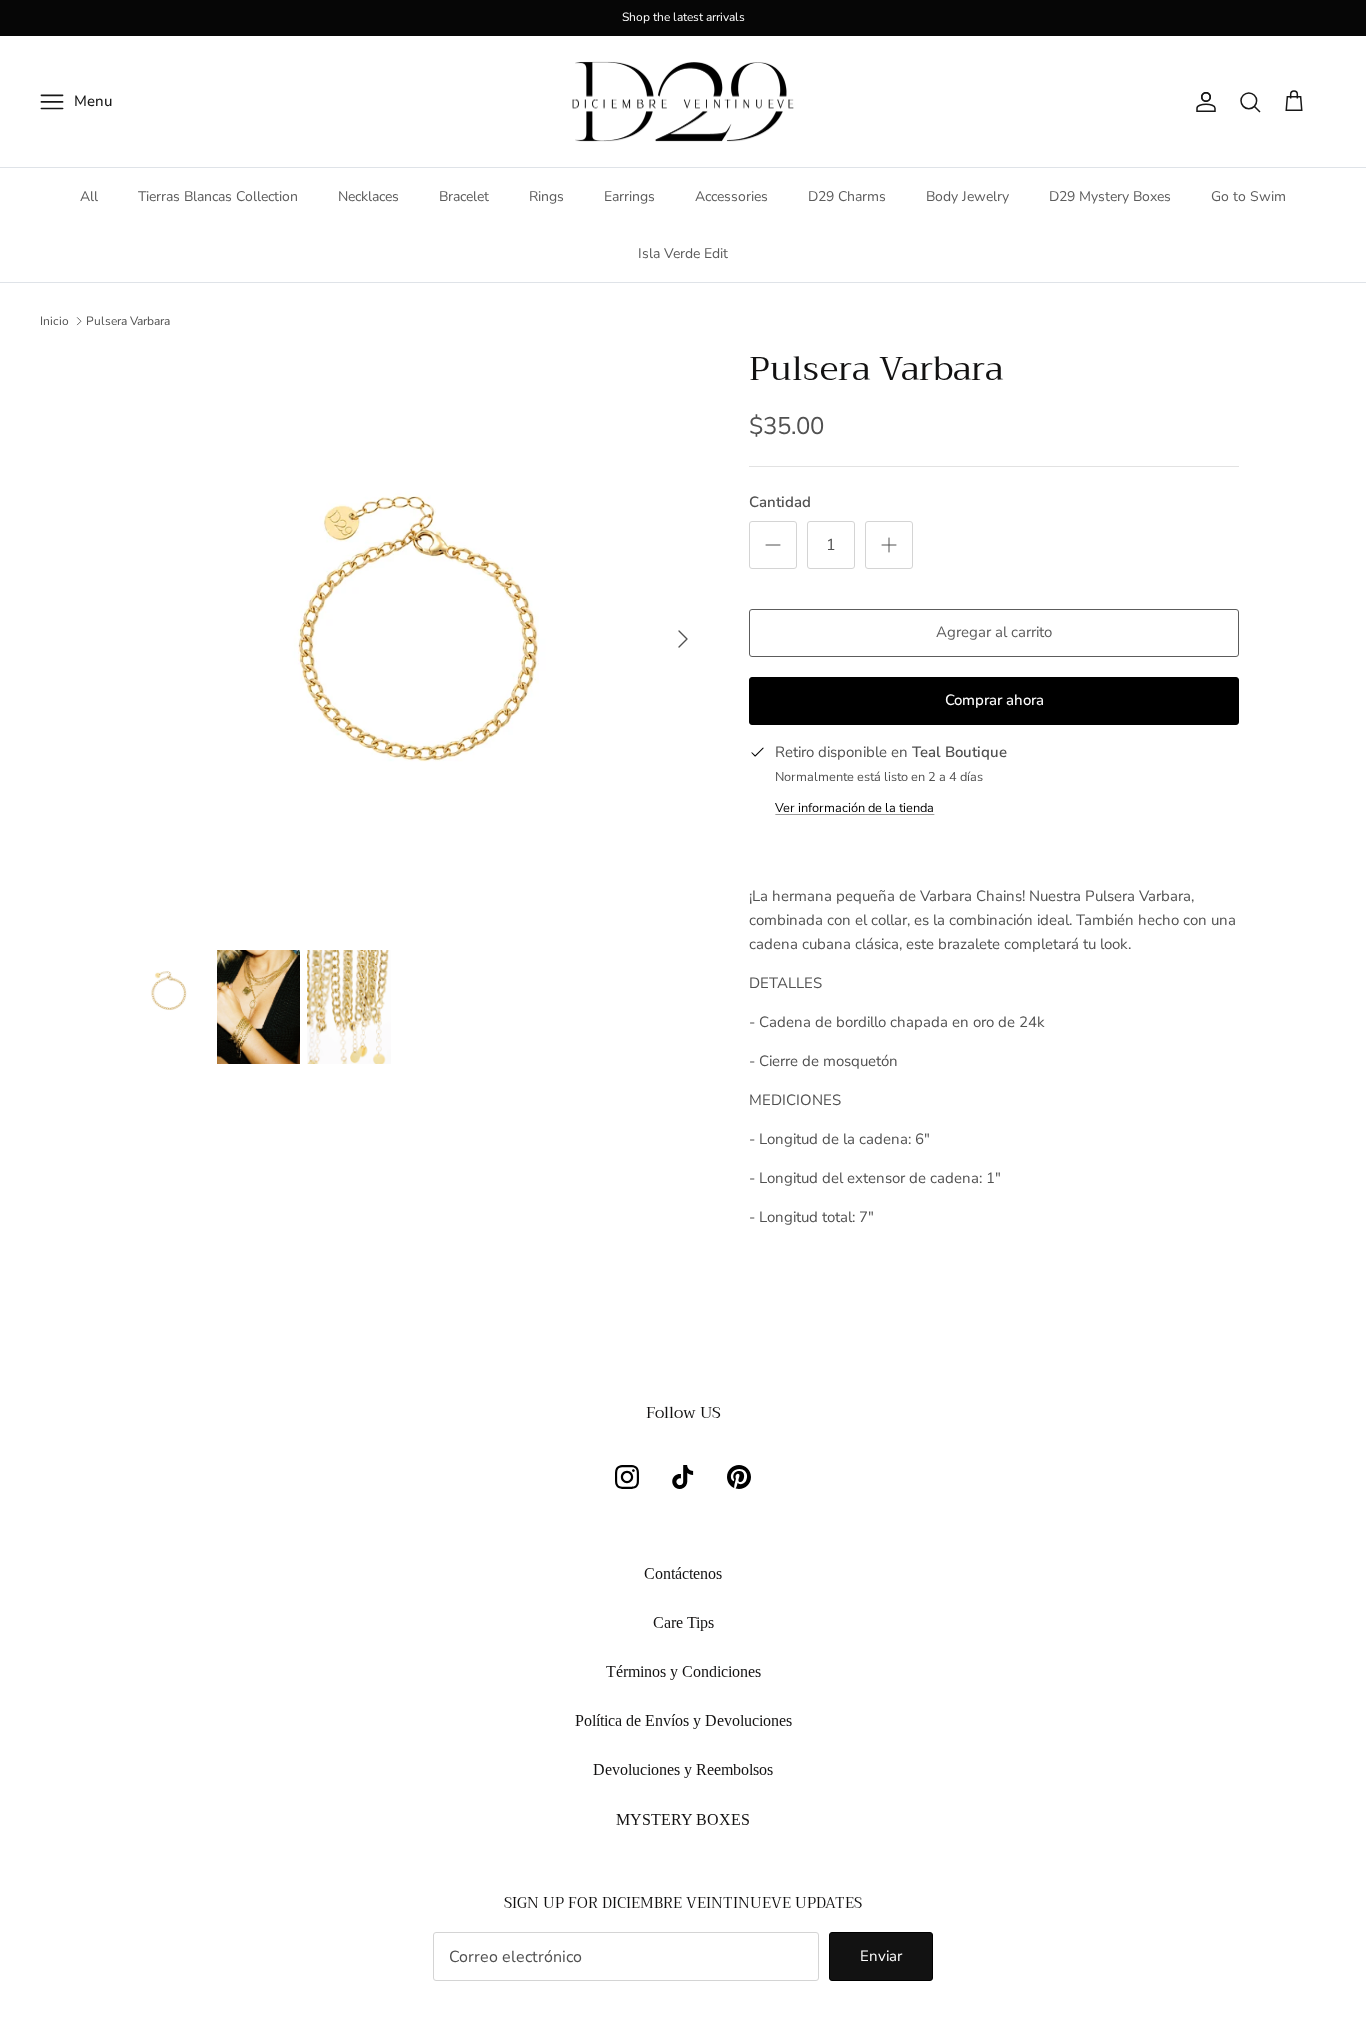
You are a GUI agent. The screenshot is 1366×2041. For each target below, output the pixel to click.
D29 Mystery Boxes (1110, 196)
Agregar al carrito (994, 632)
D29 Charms (847, 196)
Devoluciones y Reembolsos (683, 1769)
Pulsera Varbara (128, 321)
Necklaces (368, 196)
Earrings (629, 196)
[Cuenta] (1202, 102)
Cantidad (780, 502)
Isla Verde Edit (683, 253)
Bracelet (464, 196)
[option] (416, 638)
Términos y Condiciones (683, 1671)
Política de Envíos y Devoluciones (683, 1720)
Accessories (731, 196)
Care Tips (683, 1622)
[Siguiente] (683, 639)
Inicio (54, 321)
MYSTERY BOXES (683, 1819)
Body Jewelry (967, 196)
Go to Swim (1248, 196)
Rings (546, 196)
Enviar (881, 1956)
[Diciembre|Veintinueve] (683, 102)
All (89, 196)
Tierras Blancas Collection (218, 196)
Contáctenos (683, 1573)
